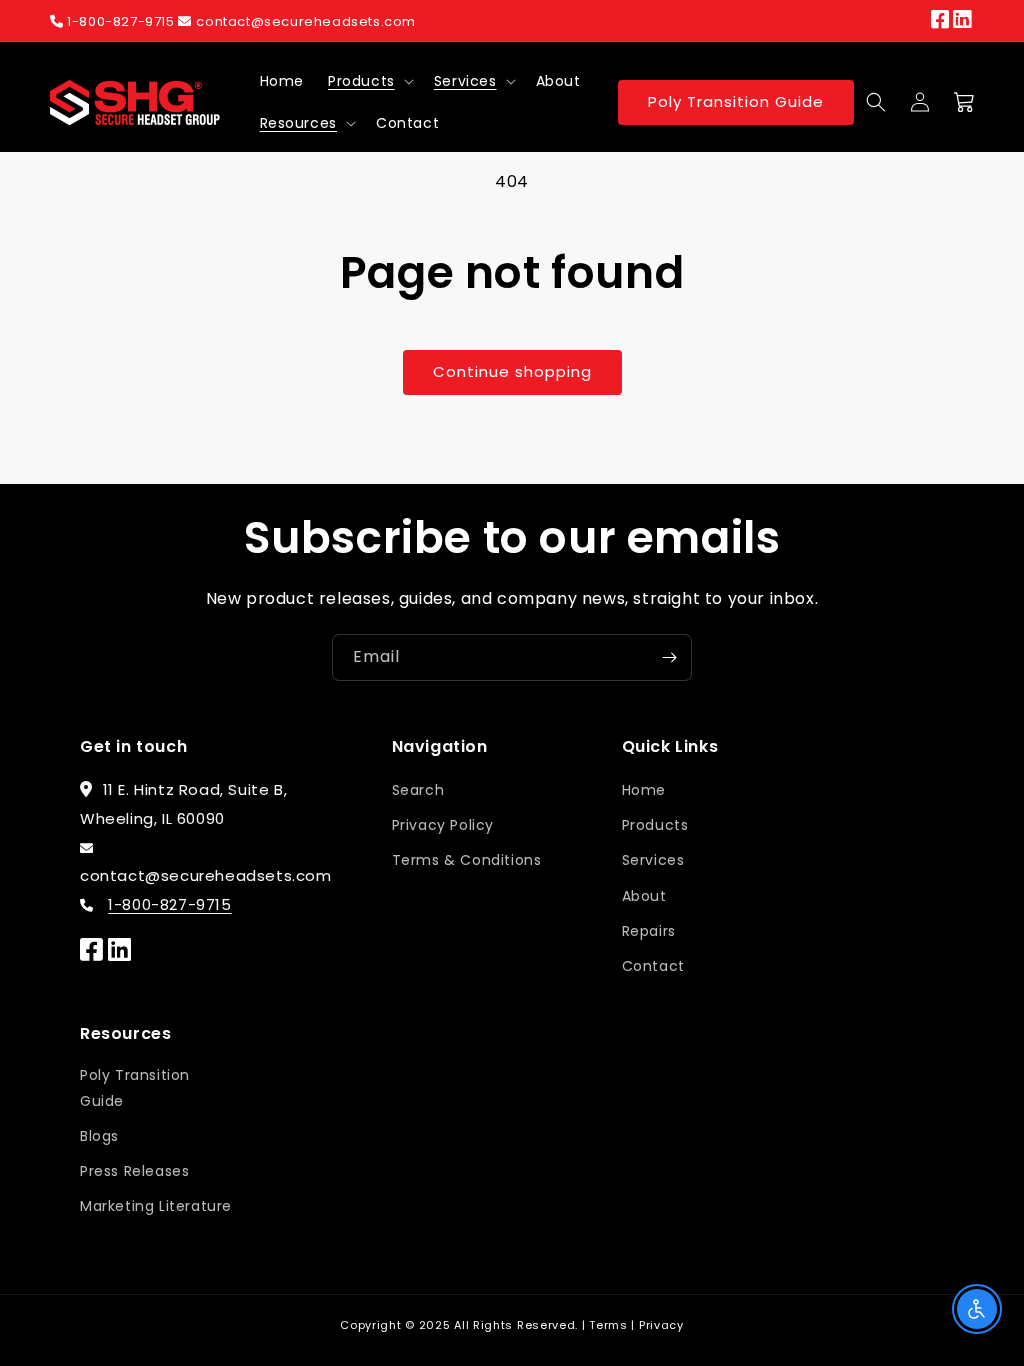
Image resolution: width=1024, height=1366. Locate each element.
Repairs (649, 931)
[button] (369, 81)
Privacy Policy (443, 825)
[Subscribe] (669, 657)
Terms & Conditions (467, 860)
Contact (653, 966)
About (644, 896)
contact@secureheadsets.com (306, 21)
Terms (608, 1325)
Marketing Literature (156, 1206)
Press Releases (134, 1171)
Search (418, 790)
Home (644, 790)
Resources (298, 123)
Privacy (661, 1325)
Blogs (99, 1136)
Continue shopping (512, 371)
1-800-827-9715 (121, 21)
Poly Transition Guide (736, 101)
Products (361, 81)
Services (465, 81)
